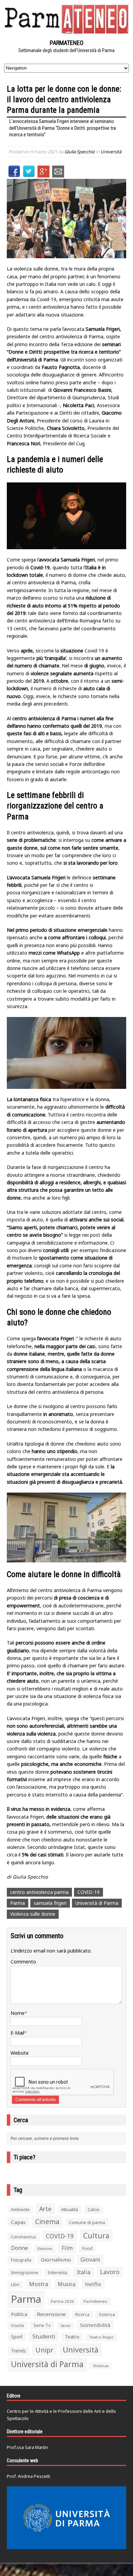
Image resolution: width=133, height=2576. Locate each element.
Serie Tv (42, 2325)
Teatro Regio (101, 2337)
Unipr (44, 2350)
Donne (19, 2248)
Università (111, 152)
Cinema (47, 2222)
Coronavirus (24, 2237)
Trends (18, 2351)
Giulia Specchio (80, 152)
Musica (66, 2284)
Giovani (90, 2259)
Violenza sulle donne (33, 1914)
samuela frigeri (50, 1903)
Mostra (39, 2284)
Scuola (17, 2325)
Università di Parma (97, 1903)
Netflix (93, 2284)
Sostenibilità (95, 2325)
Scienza (107, 2315)
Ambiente (20, 2210)
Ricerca (82, 2315)
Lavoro (110, 2272)
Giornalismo (56, 2259)
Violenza (101, 2366)
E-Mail (17, 2033)
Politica (19, 2314)
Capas (18, 2222)
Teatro (72, 2337)
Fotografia (21, 2260)
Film (67, 2248)
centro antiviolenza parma (39, 1892)
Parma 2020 (62, 2301)
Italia (84, 2272)
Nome (18, 2013)
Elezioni (45, 2248)
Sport (17, 2337)
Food (87, 2248)
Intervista (57, 2272)
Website (20, 2053)
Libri (15, 2285)
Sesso (65, 2326)
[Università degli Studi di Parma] (66, 2518)
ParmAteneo (95, 2301)
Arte (45, 2209)
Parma (18, 1903)
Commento (23, 1962)
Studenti (44, 2336)
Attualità (70, 2209)
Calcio (94, 2209)
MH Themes (73, 2566)
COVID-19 (88, 1892)
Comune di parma (87, 2222)
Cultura (96, 2235)
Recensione (51, 2314)
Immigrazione (25, 2273)
